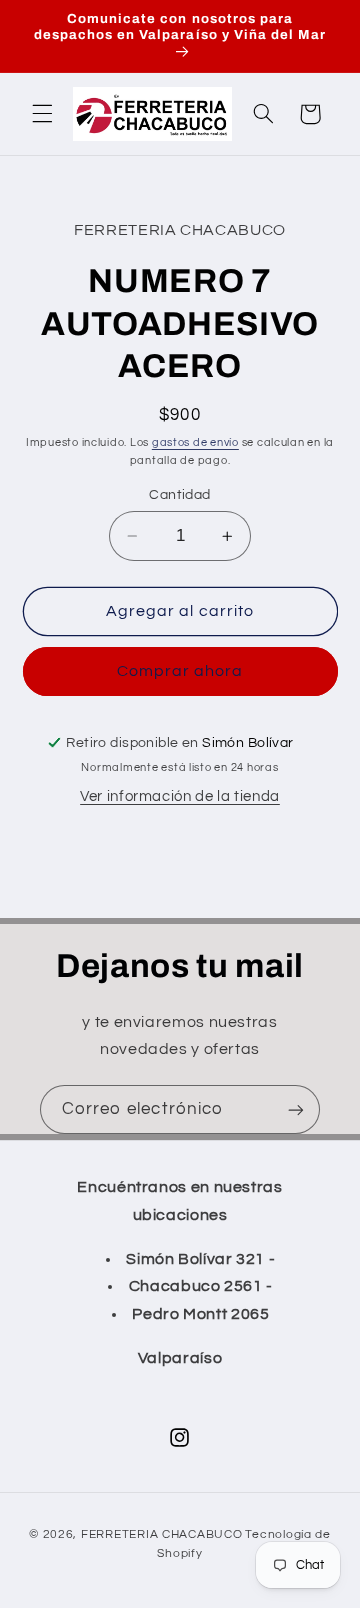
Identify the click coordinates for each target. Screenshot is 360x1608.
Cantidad (179, 495)
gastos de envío (195, 442)
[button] (42, 114)
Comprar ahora (180, 671)
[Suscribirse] (296, 1109)
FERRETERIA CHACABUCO (162, 1534)
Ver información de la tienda (180, 796)
